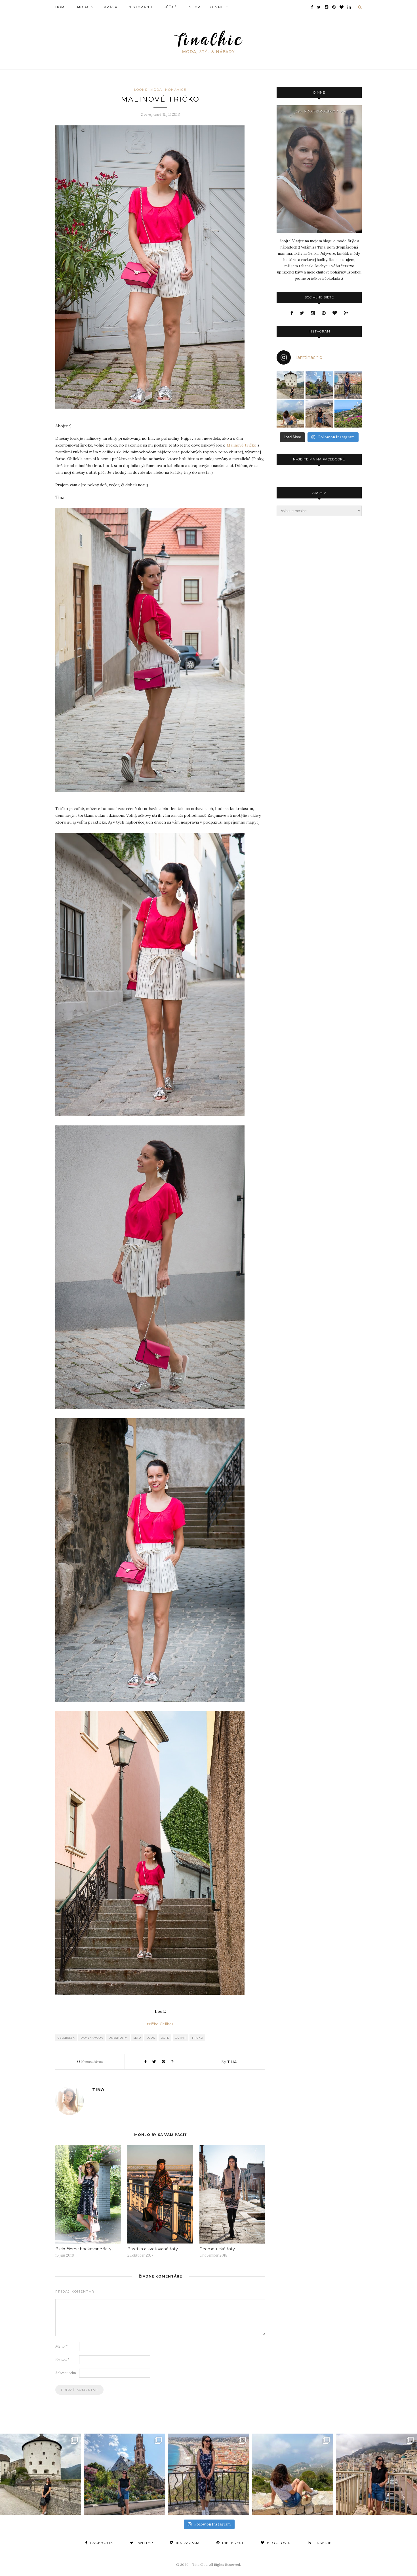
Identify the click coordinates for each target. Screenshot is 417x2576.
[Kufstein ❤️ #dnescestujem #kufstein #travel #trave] (290, 385)
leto (137, 2038)
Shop (195, 7)
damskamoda (92, 2038)
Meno (61, 2346)
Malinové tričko (242, 445)
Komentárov (90, 2062)
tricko (197, 2038)
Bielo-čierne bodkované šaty (83, 2249)
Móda (83, 7)
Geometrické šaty (217, 2249)
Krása (111, 7)
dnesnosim (118, 2038)
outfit (181, 2038)
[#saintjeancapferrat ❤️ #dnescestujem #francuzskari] (348, 414)
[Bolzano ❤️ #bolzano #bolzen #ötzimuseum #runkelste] (319, 385)
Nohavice (176, 90)
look (151, 2038)
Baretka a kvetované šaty (153, 2249)
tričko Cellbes (160, 2024)
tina (232, 2062)
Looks (141, 90)
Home (61, 7)
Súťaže (171, 7)
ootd (165, 2038)
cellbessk (66, 2038)
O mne (217, 7)
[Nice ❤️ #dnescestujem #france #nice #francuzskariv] (348, 385)
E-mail (62, 2360)
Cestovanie (141, 7)
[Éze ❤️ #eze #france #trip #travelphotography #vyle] (290, 414)
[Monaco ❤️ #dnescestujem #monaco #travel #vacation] (319, 414)
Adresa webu (66, 2373)
